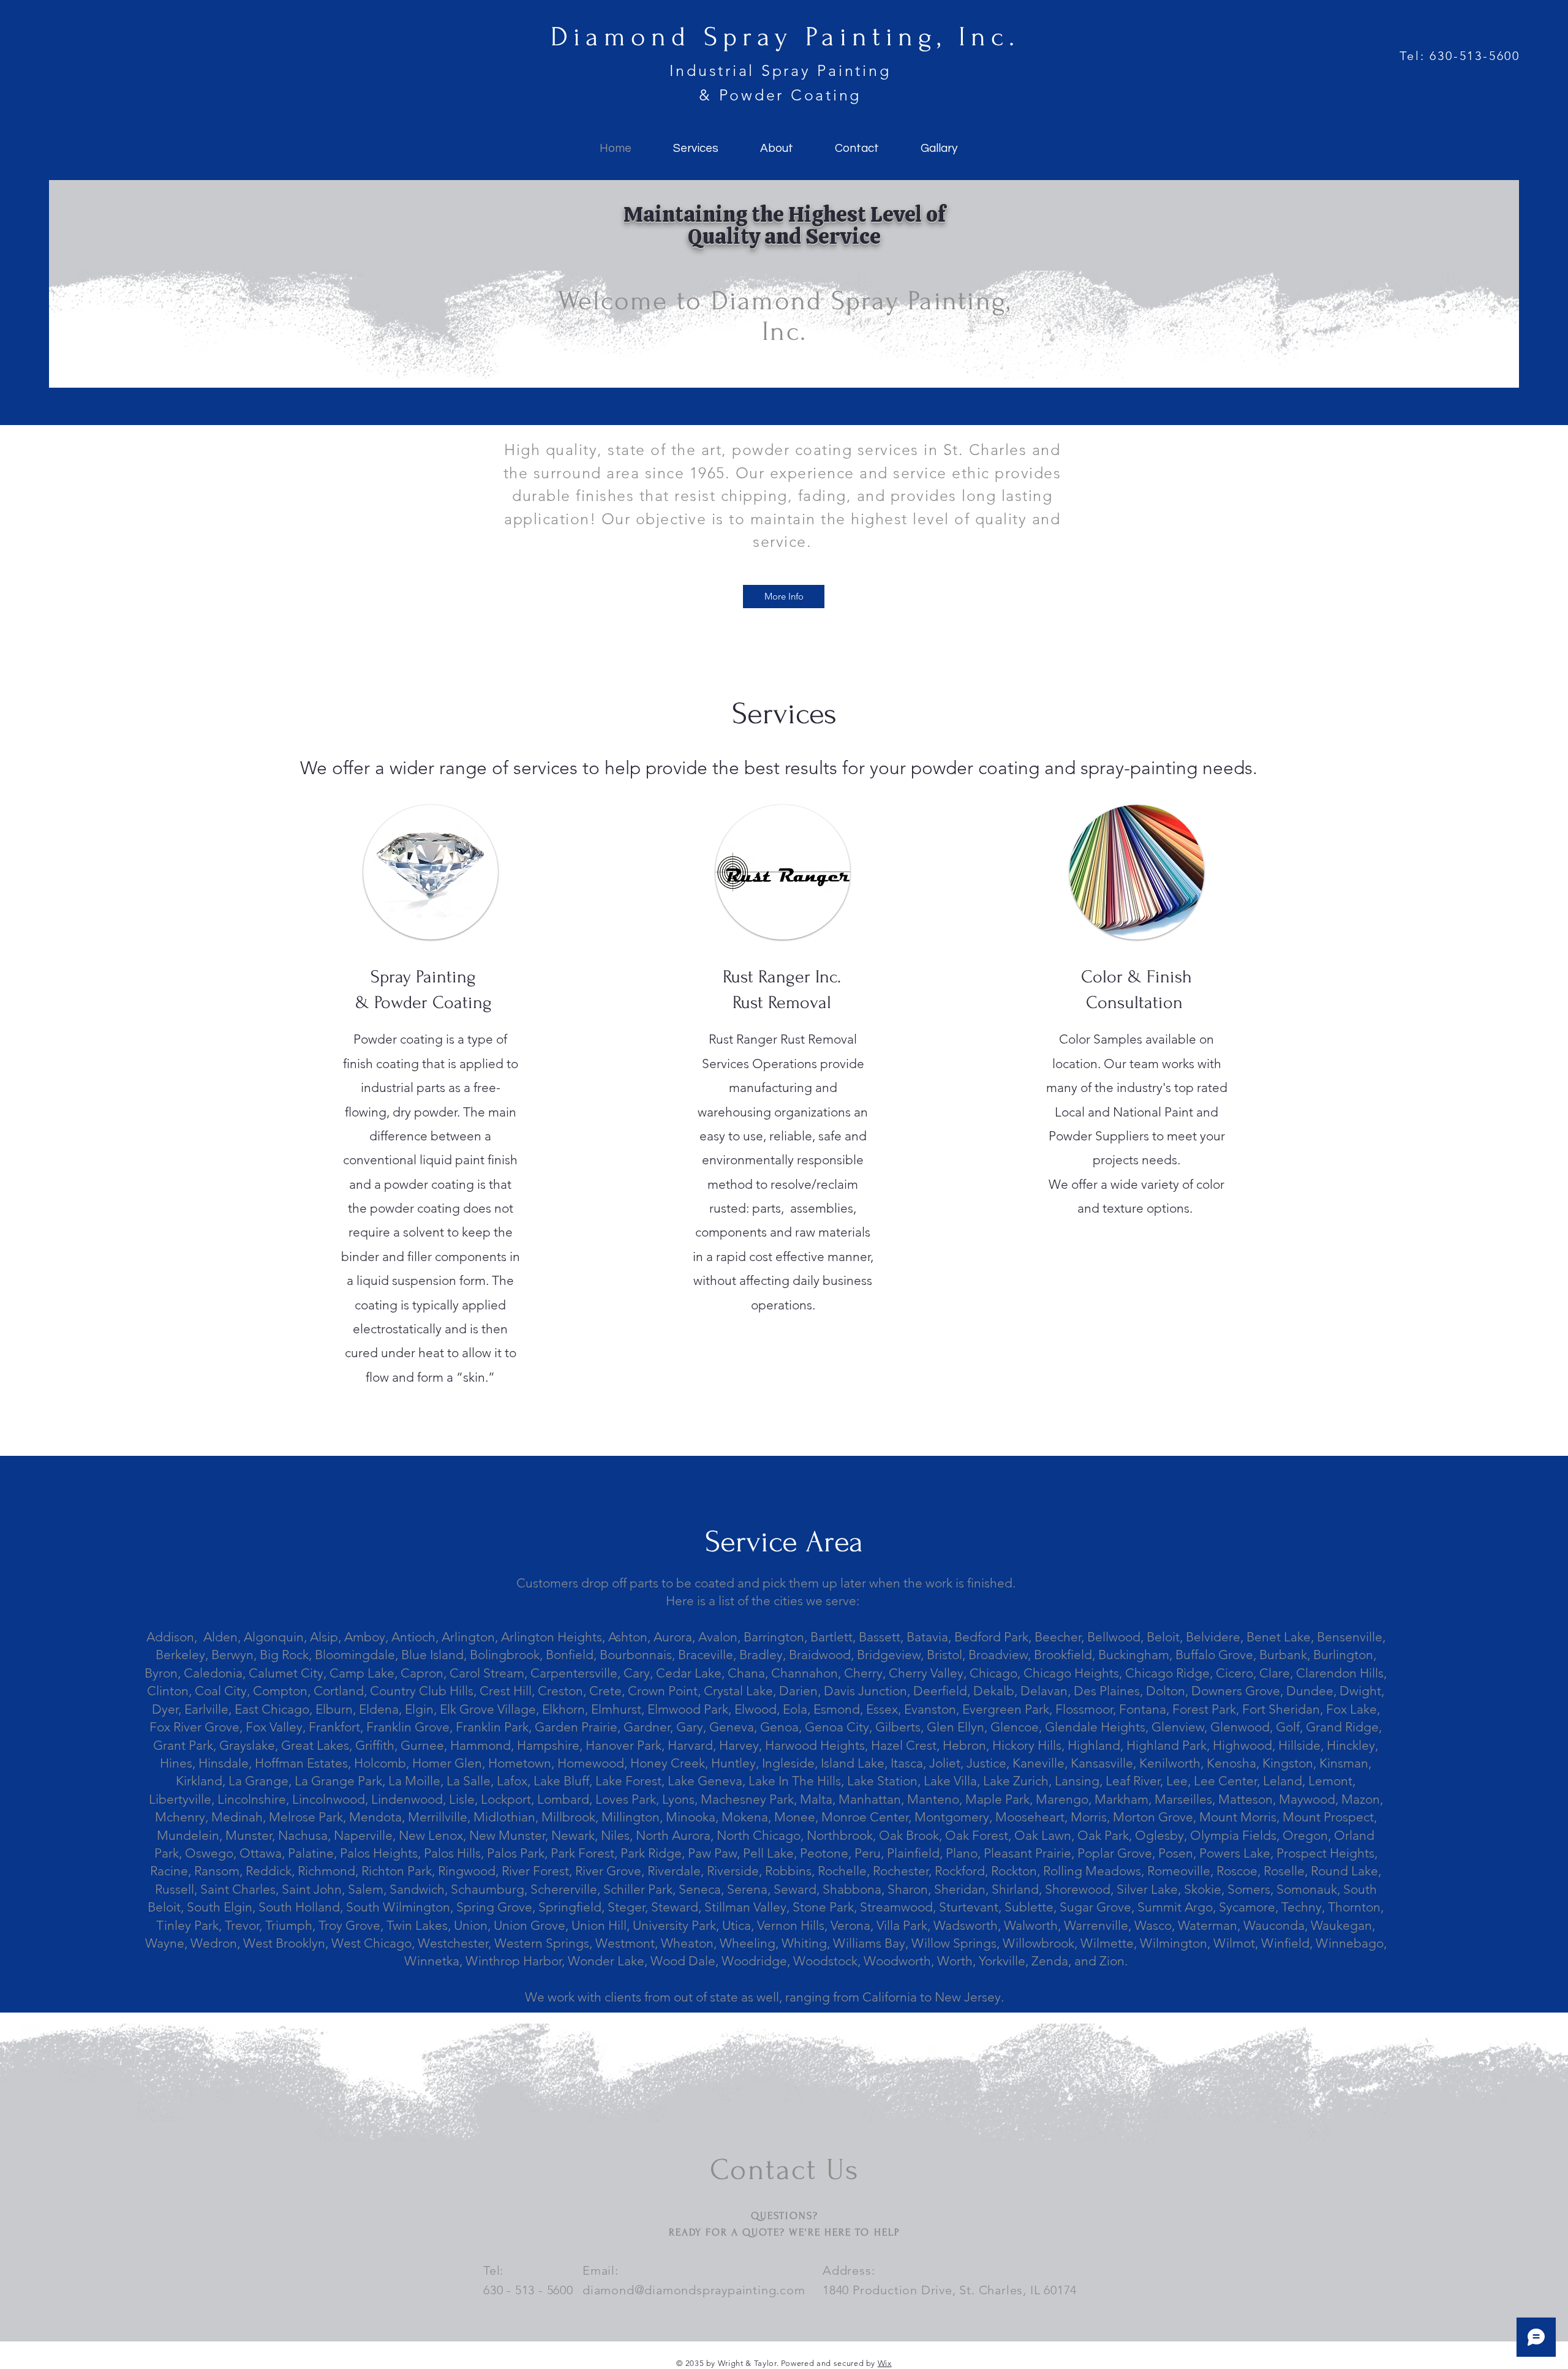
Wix (885, 2363)
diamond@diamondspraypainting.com (694, 2290)
